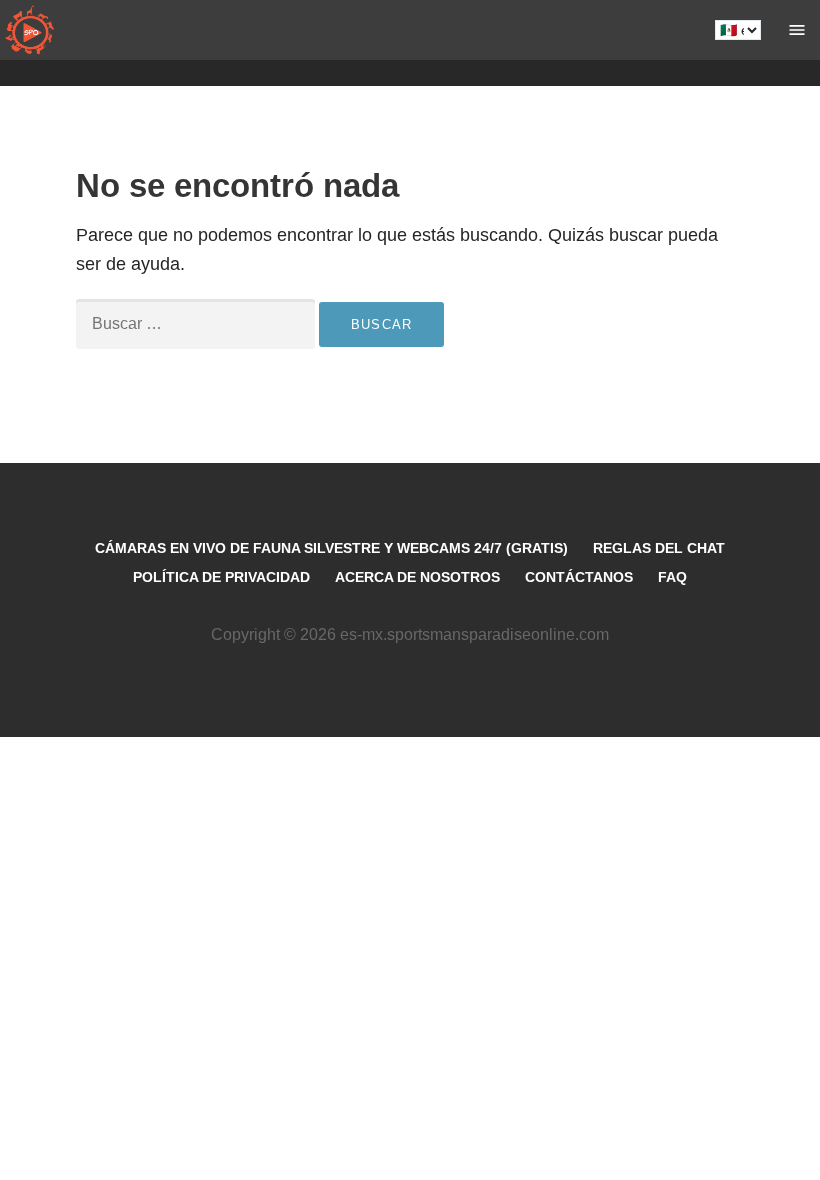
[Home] (30, 30)
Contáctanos (579, 577)
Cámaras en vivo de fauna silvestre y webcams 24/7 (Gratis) (331, 548)
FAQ (672, 577)
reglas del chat (659, 548)
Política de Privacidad (221, 577)
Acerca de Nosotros (417, 577)
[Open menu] (797, 30)
